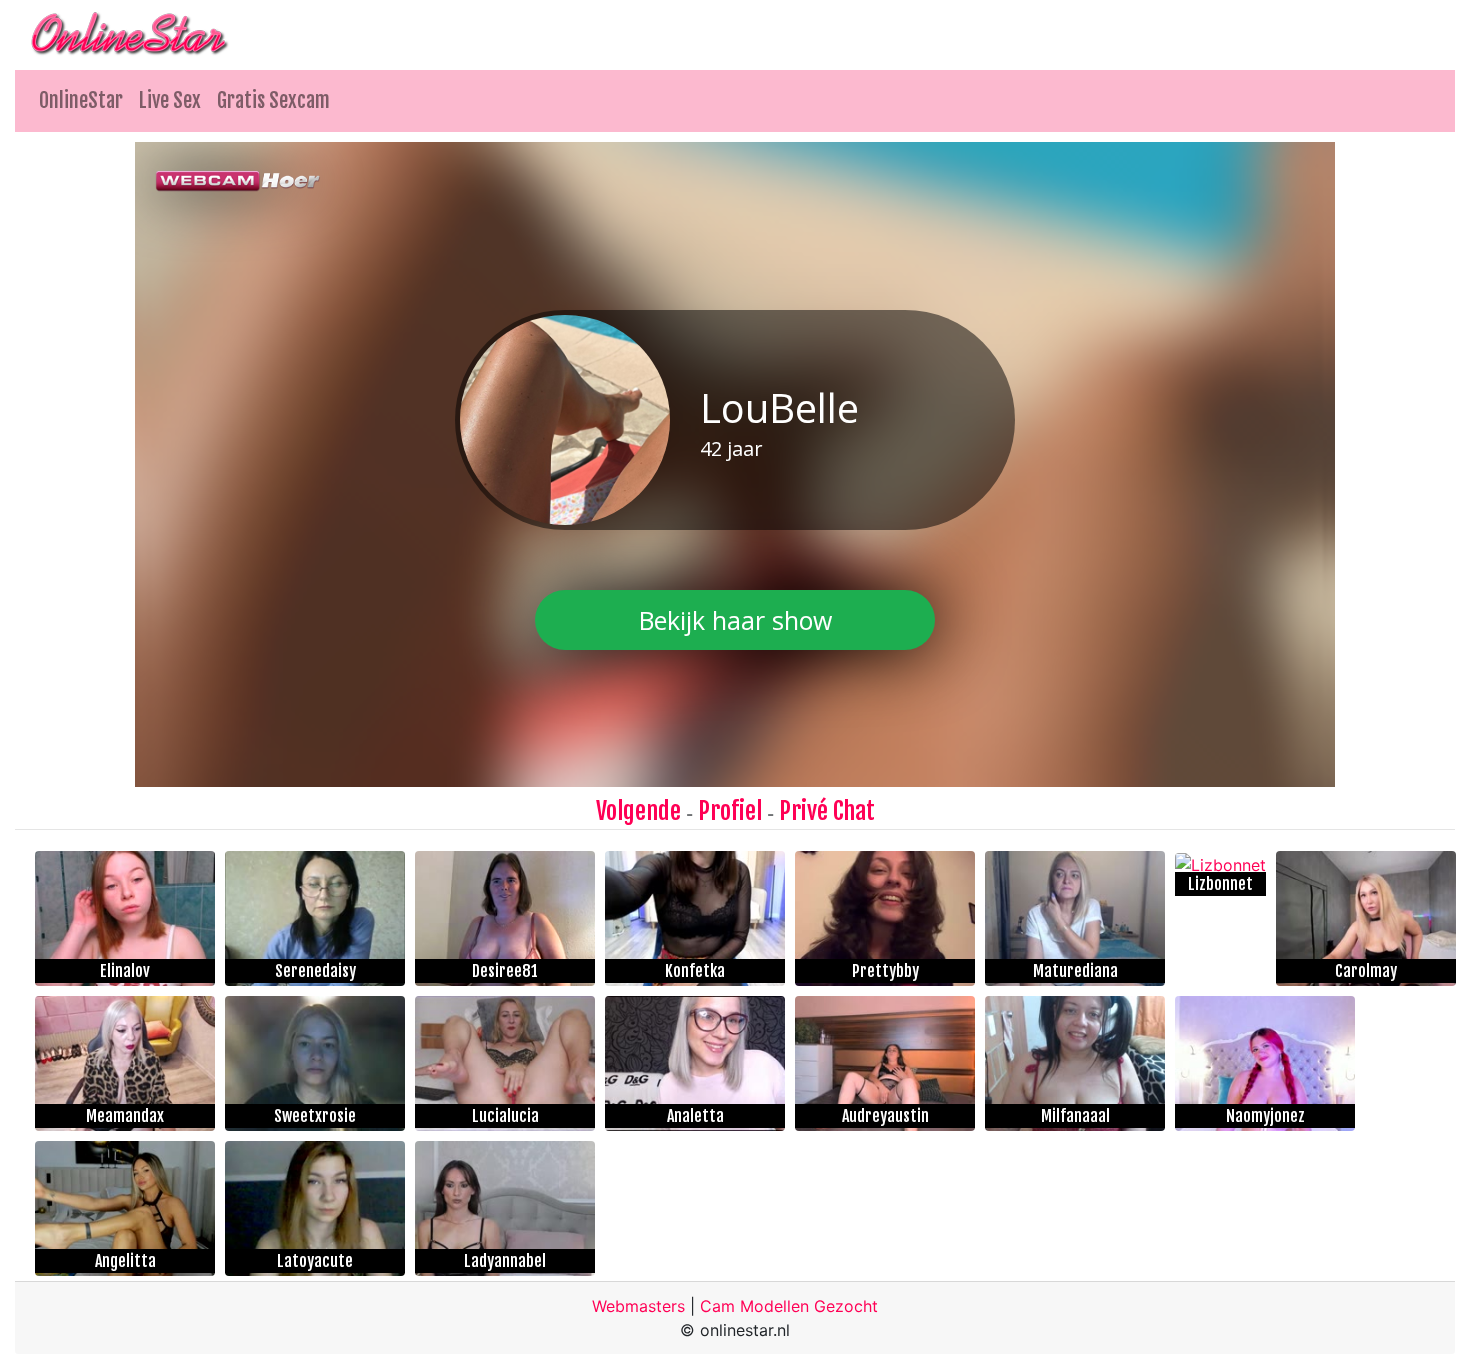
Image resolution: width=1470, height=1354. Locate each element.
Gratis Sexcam (273, 100)
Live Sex (170, 100)
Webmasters (638, 1306)
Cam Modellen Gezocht (789, 1306)
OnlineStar (81, 100)
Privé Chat (827, 811)
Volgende (638, 811)
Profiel (730, 811)
